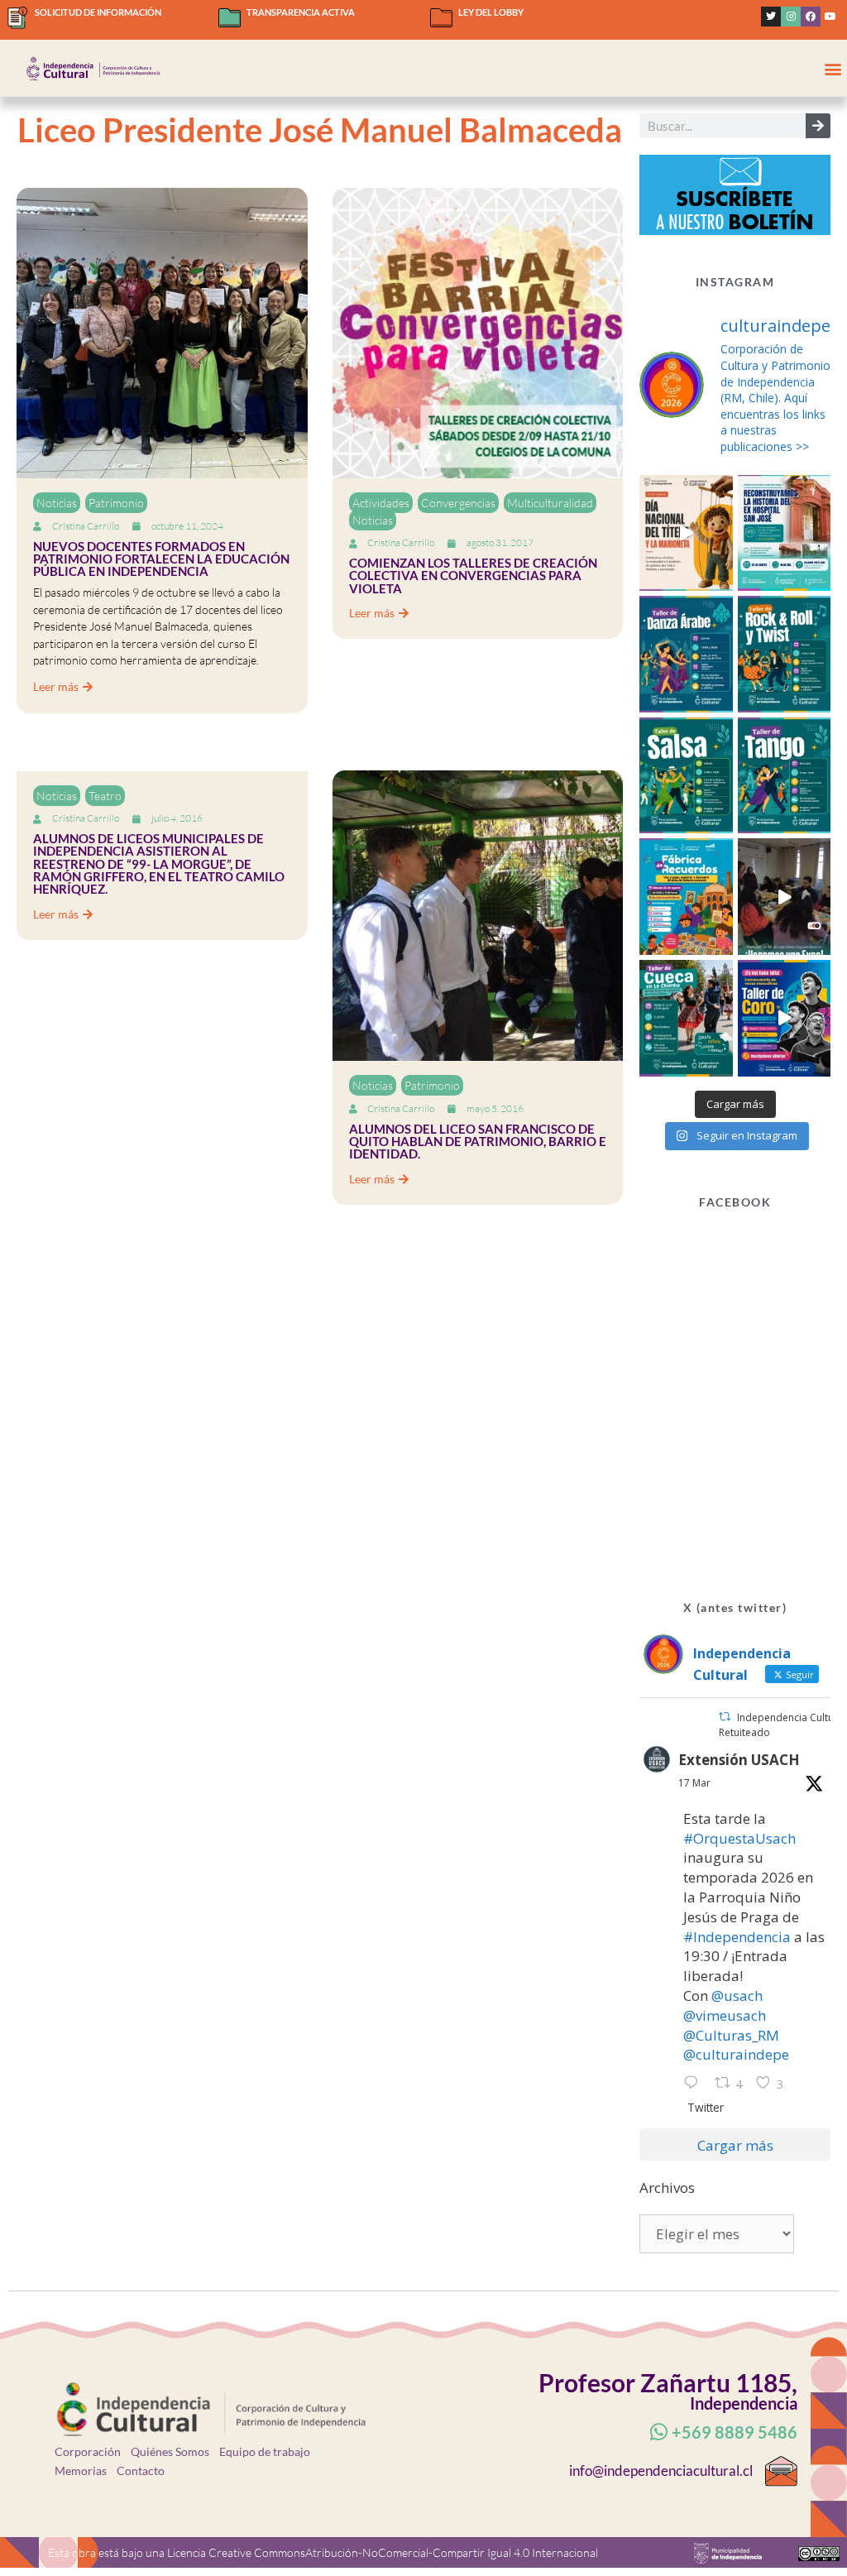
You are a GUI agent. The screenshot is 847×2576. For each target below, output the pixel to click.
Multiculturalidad (550, 503)
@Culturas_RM (731, 2035)
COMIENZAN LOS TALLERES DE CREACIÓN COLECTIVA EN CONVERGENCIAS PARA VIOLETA (473, 576)
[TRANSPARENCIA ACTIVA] (230, 18)
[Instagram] (791, 17)
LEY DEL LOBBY (491, 12)
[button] (833, 68)
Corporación (88, 2451)
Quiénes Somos (170, 2451)
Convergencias (458, 503)
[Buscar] (818, 126)
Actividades (381, 503)
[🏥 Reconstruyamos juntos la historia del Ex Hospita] (785, 533)
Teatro (105, 796)
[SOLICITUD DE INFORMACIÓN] (18, 18)
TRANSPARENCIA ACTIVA (301, 12)
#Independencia (737, 1937)
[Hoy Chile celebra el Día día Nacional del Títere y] (686, 533)
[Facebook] (811, 17)
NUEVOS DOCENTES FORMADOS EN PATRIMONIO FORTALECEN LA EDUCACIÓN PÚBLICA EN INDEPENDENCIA (161, 559)
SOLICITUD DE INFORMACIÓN (98, 12)
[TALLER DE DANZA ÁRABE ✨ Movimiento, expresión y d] (686, 654)
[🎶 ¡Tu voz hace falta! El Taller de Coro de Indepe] (785, 1018)
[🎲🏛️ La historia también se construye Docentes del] (785, 897)
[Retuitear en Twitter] (725, 1717)
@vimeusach (725, 2015)
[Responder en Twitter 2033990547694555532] (695, 2084)
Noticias (57, 503)
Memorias (81, 2470)
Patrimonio (116, 503)
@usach (737, 1996)
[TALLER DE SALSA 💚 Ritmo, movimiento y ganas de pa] (686, 776)
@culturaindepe (736, 2054)
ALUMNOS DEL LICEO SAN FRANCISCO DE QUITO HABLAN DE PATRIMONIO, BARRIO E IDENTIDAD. (478, 1142)
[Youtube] (830, 17)
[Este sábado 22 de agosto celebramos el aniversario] (686, 897)
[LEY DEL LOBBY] (441, 18)
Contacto (141, 2470)
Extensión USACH (739, 1760)
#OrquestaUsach (739, 1838)
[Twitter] (771, 17)
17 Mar (694, 1783)
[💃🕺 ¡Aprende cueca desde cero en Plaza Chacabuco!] (686, 1018)
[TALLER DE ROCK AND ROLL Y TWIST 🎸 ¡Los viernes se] (785, 654)
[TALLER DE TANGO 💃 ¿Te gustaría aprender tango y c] (785, 776)
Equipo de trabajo (265, 2451)
